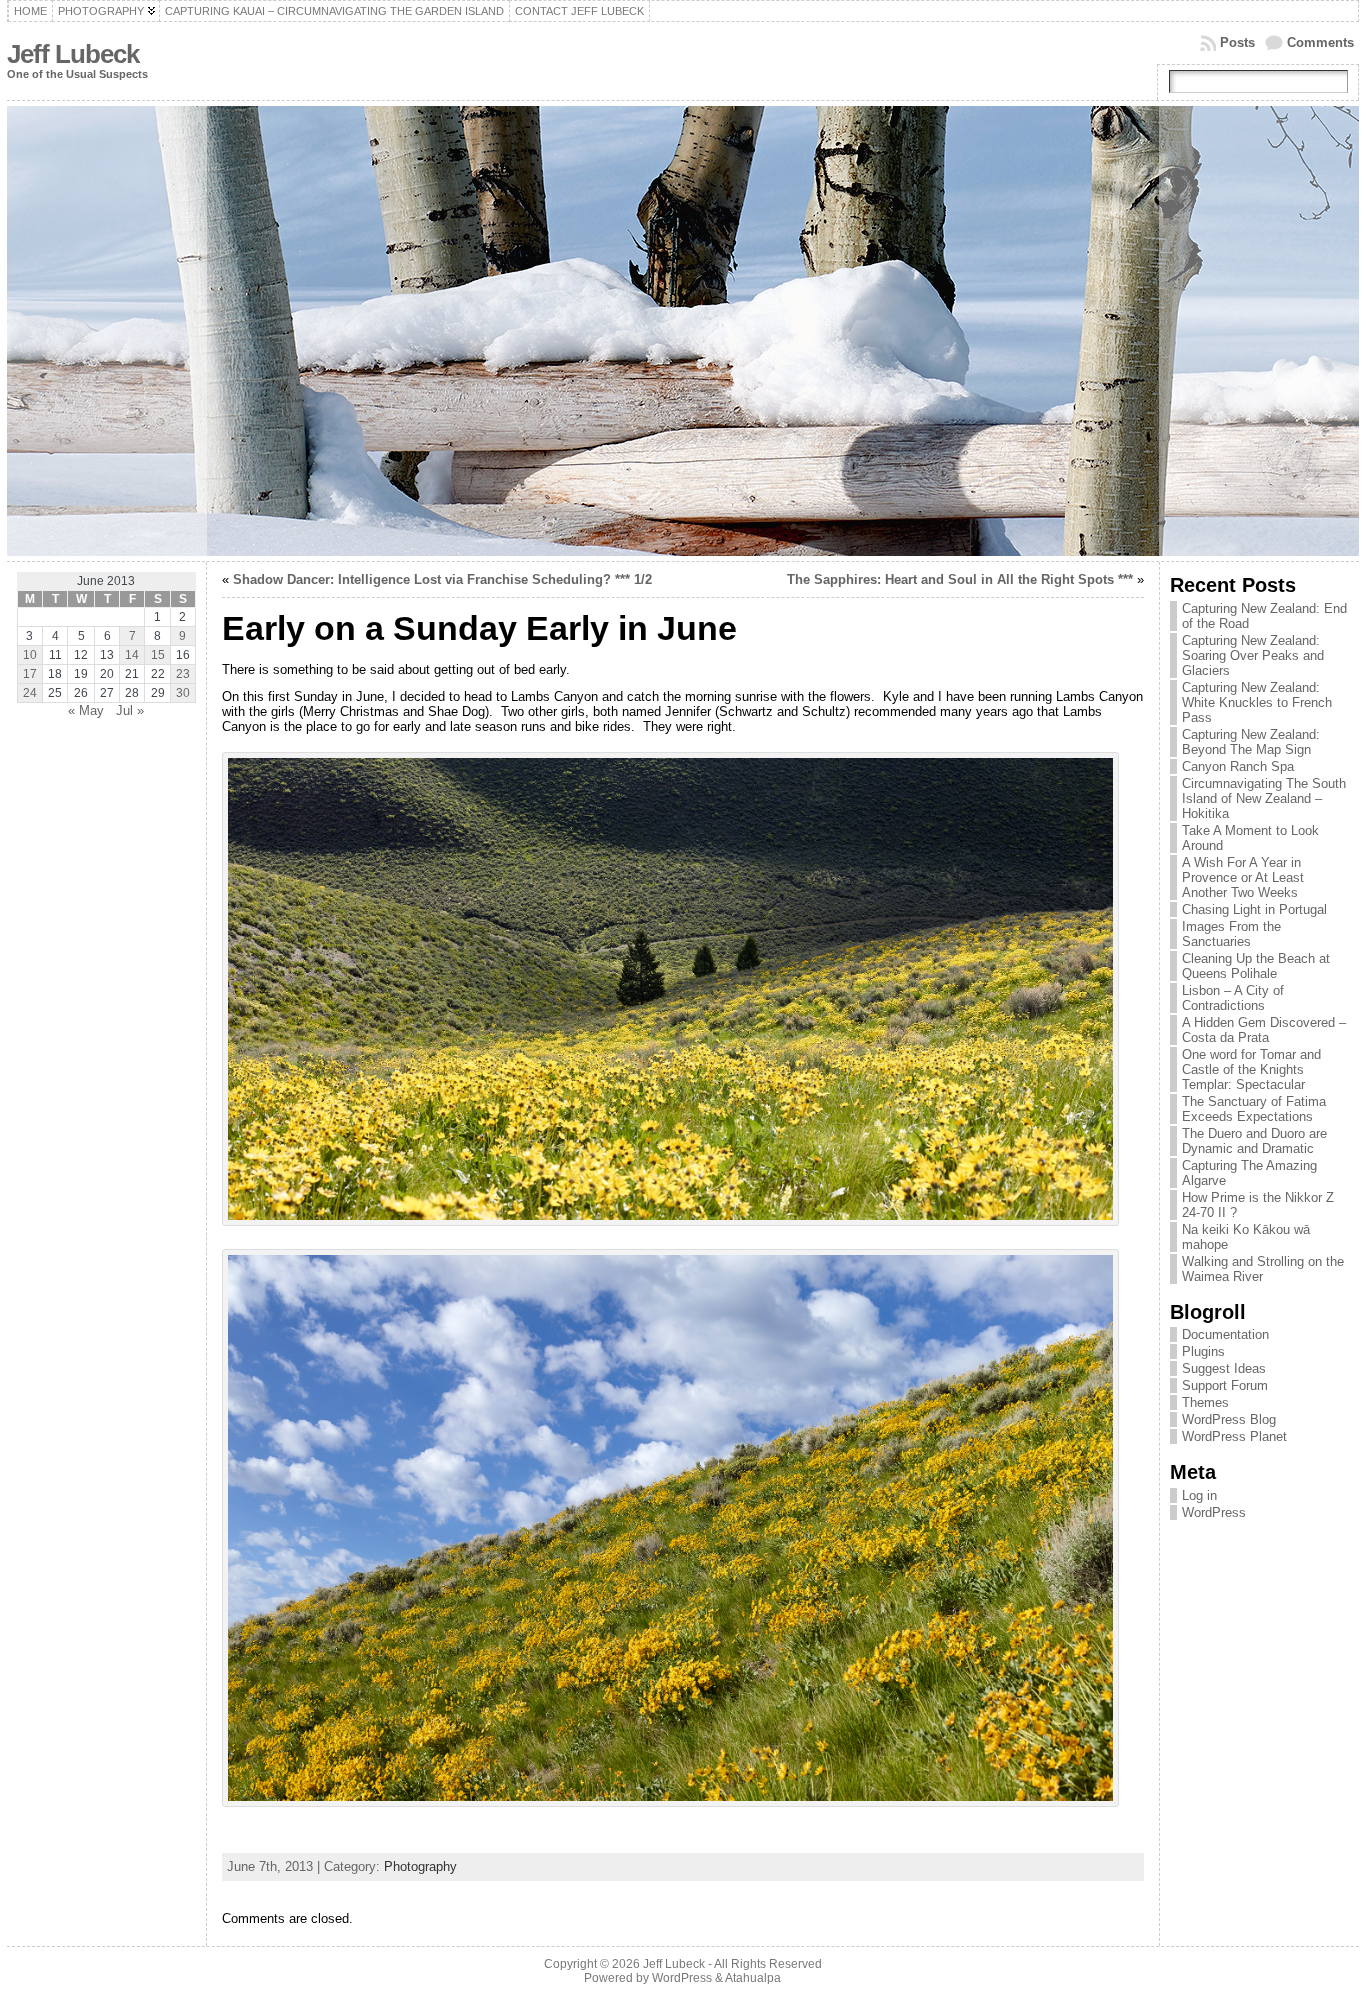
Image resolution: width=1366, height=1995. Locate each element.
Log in (1199, 1495)
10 (30, 655)
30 (183, 693)
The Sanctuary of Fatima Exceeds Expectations (1254, 1109)
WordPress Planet (1234, 1436)
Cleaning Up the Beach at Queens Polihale (1256, 966)
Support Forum (1225, 1385)
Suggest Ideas (1224, 1368)
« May (86, 710)
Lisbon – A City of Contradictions (1233, 998)
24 (30, 693)
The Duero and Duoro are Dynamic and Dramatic (1254, 1141)
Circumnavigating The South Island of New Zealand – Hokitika (1264, 798)
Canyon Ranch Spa (1238, 766)
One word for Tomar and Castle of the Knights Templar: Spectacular (1251, 1069)
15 (158, 655)
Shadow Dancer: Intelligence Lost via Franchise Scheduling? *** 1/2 (442, 579)
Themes (1205, 1402)
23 (183, 674)
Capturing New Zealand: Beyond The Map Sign (1251, 742)
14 (132, 655)
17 (30, 674)
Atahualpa (753, 1978)
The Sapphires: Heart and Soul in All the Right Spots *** (960, 579)
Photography (420, 1866)
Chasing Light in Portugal (1254, 909)
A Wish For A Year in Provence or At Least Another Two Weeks (1243, 877)
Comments (1320, 42)
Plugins (1203, 1351)
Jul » (130, 710)
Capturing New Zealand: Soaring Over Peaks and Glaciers (1253, 655)
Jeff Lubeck (73, 54)
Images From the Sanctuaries (1231, 934)
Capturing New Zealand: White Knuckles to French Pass (1257, 702)
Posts (1237, 42)
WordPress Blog (1229, 1419)
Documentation (1225, 1334)
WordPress (1214, 1512)
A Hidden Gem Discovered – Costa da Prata (1264, 1030)
